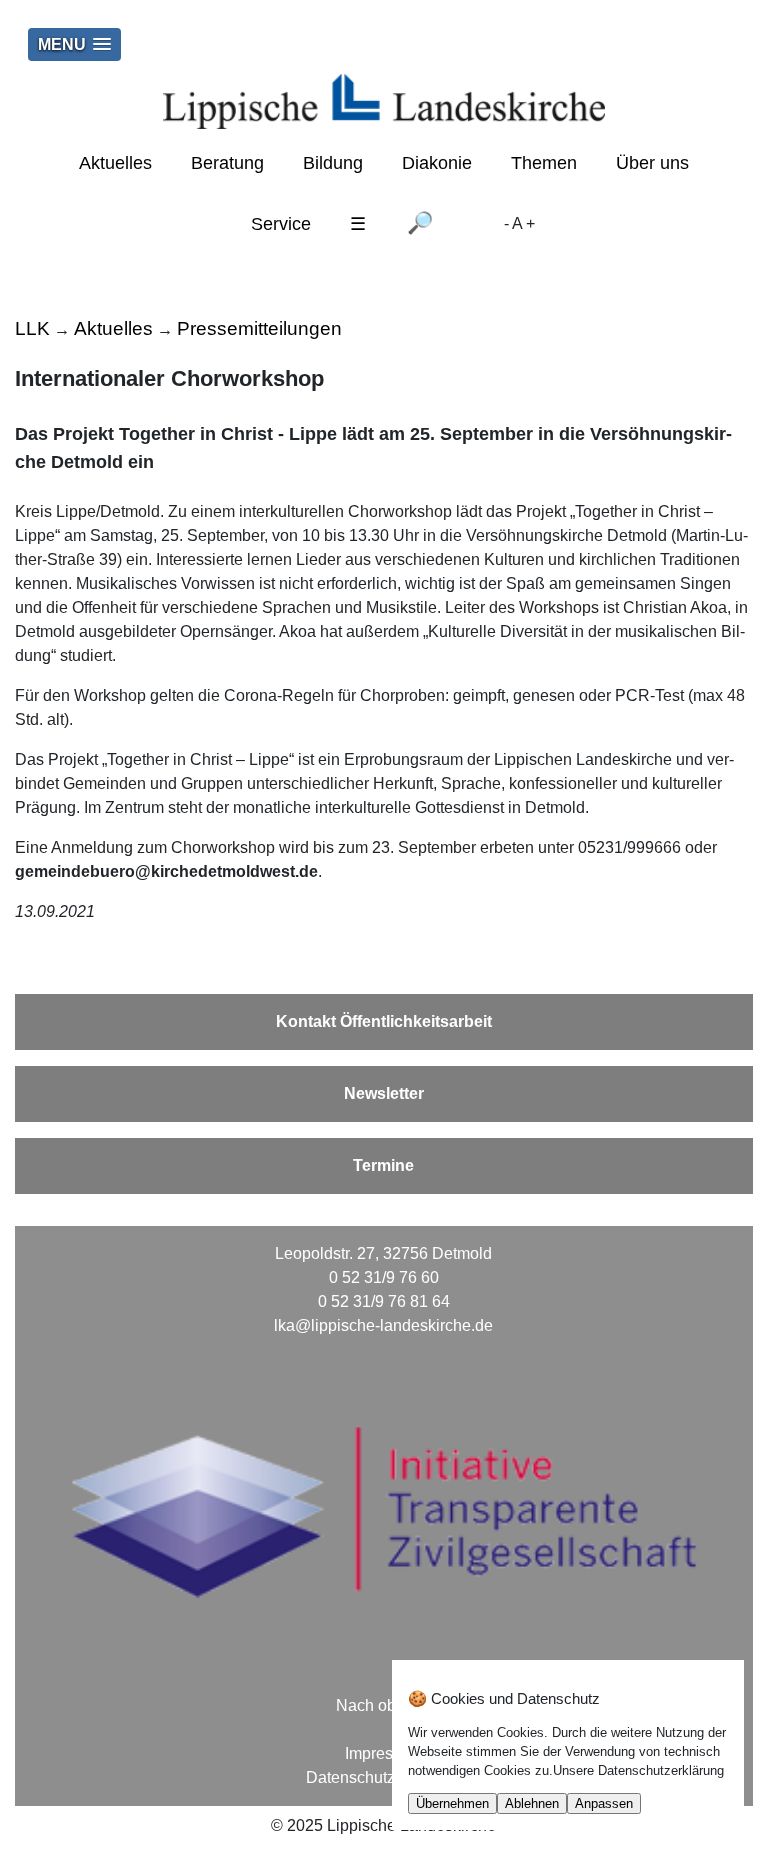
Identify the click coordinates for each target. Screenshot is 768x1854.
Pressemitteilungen (259, 328)
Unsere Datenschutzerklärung (638, 1770)
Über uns (652, 163)
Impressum (384, 1753)
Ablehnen (532, 1803)
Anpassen (604, 1803)
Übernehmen (452, 1803)
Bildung (333, 163)
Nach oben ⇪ (383, 1705)
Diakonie (437, 163)
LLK (32, 328)
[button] (74, 44)
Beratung (227, 163)
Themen (544, 163)
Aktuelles (115, 163)
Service (281, 224)
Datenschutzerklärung (384, 1777)
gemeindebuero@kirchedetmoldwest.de (166, 871)
